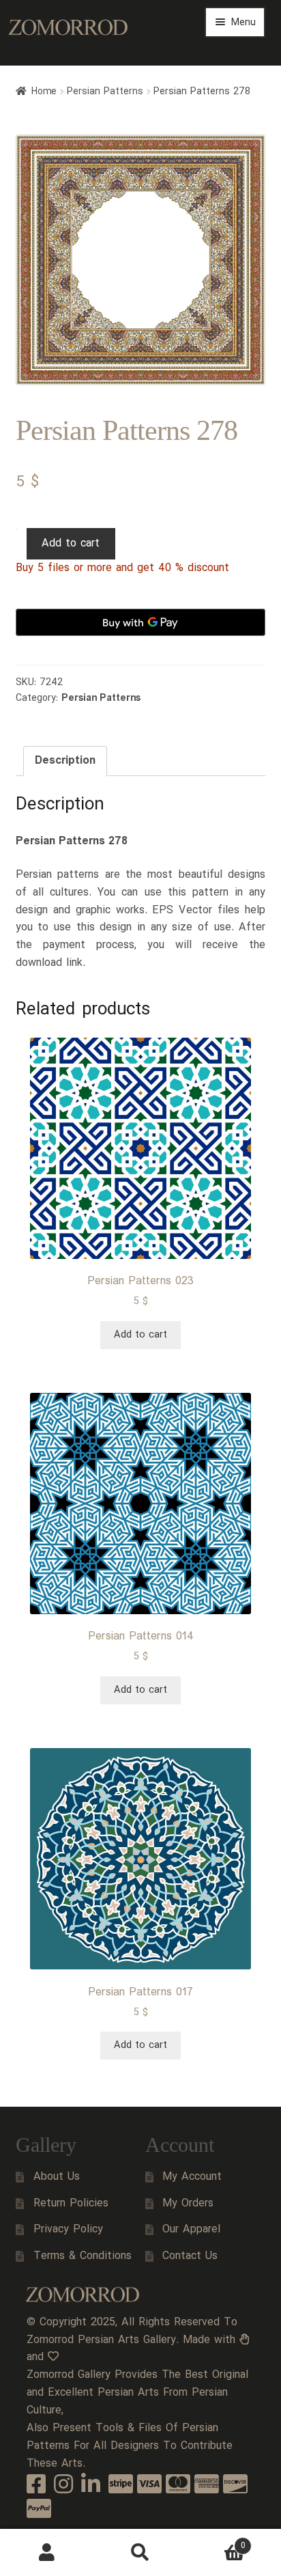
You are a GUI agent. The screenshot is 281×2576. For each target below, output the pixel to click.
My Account (192, 2177)
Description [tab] (65, 761)
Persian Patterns (105, 92)
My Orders (188, 2203)
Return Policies (71, 2203)
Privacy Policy (68, 2229)
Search (140, 2553)
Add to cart (71, 543)
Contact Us (190, 2256)
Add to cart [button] (140, 1335)
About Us (57, 2177)
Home (44, 92)
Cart (217, 2541)
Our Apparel (191, 2229)
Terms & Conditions (83, 2256)
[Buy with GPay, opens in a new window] (141, 622)
